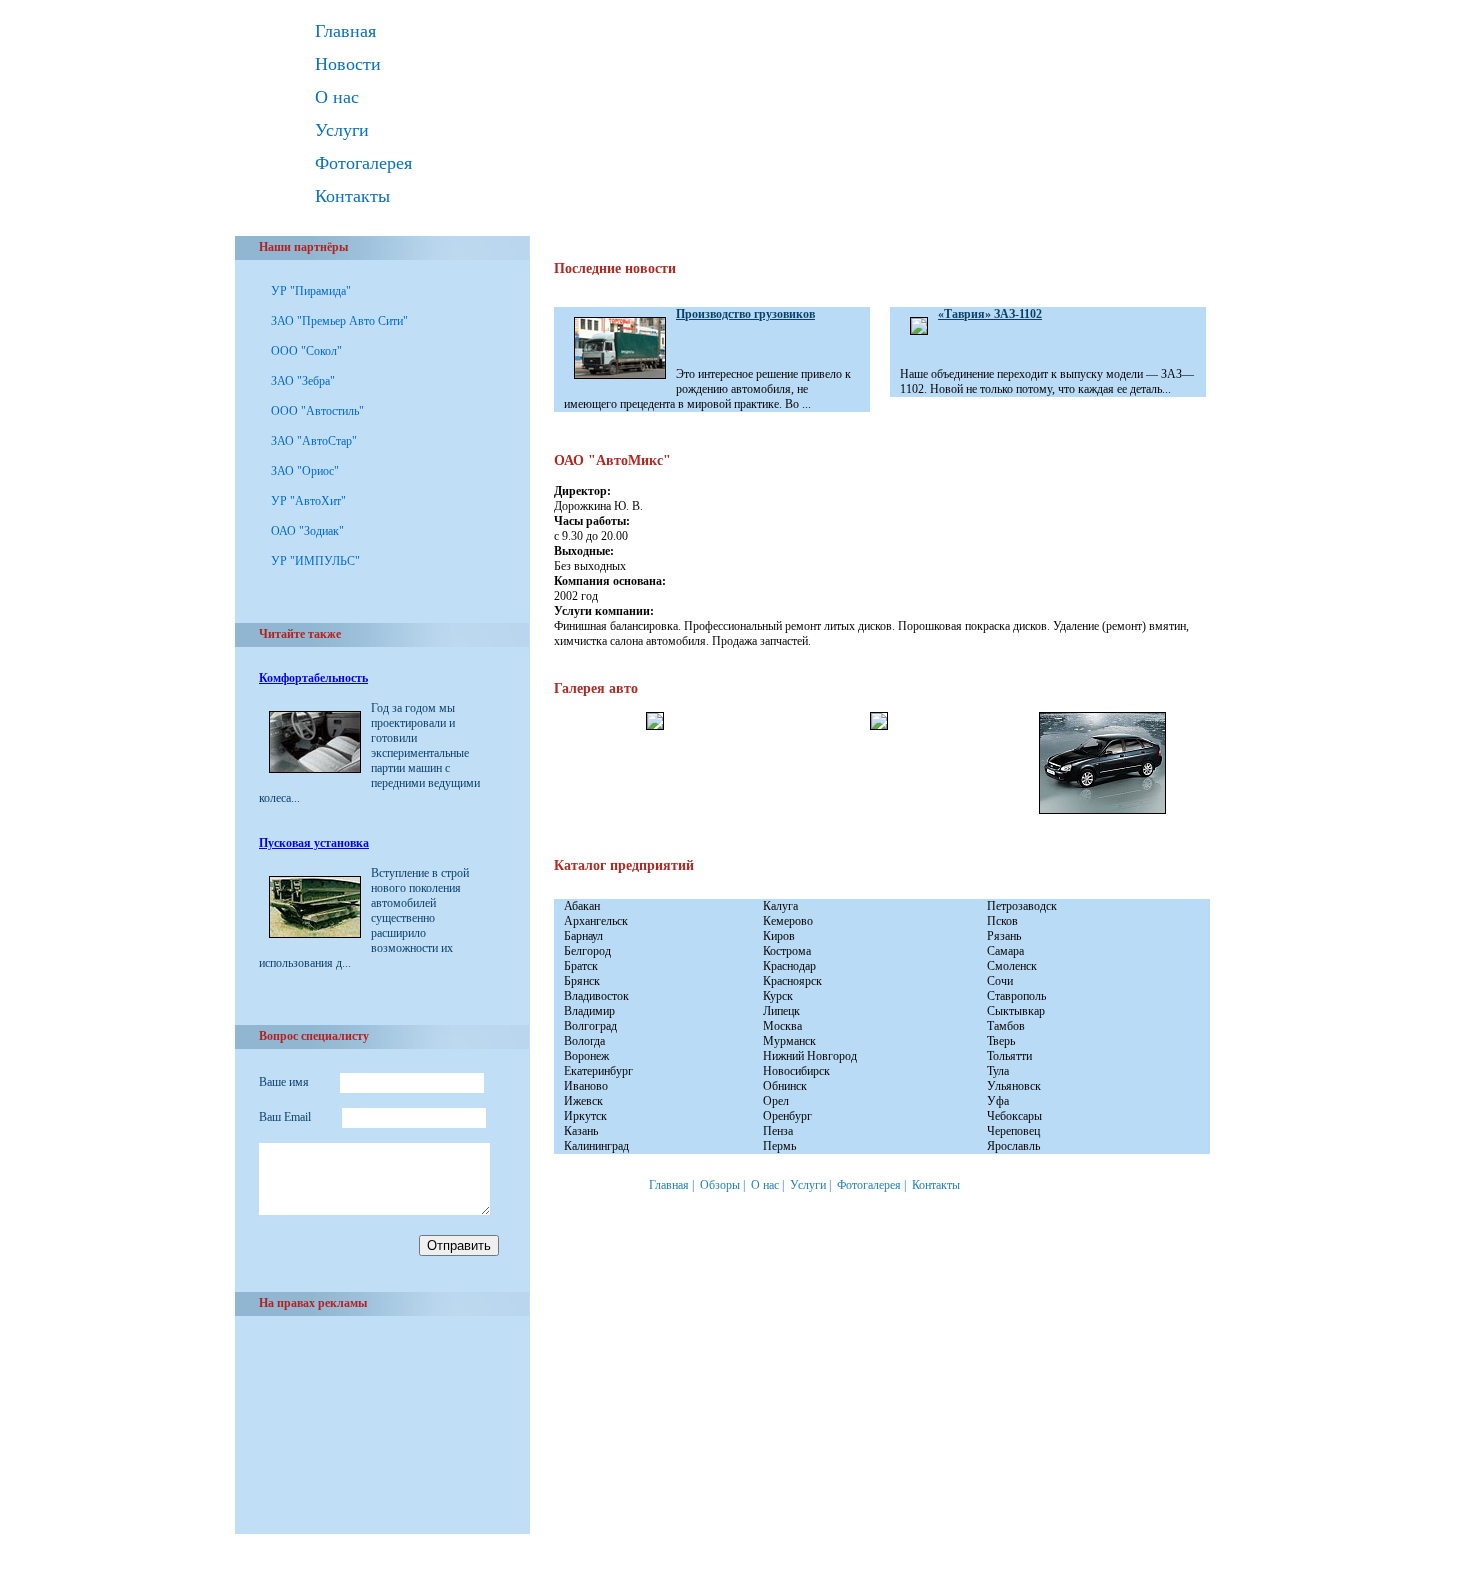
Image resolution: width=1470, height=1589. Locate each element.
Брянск (582, 981)
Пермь (779, 1146)
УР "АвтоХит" (308, 501)
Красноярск (792, 981)
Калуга (780, 906)
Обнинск (785, 1086)
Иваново (586, 1086)
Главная (345, 31)
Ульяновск (1014, 1086)
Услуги (342, 130)
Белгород (587, 951)
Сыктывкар (1016, 1011)
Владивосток (596, 996)
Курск (778, 996)
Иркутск (585, 1116)
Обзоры (720, 1185)
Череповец (1013, 1131)
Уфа (998, 1101)
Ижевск (583, 1101)
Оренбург (787, 1116)
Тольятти (1009, 1056)
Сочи (1000, 981)
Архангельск (596, 921)
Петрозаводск (1022, 906)
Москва (782, 1026)
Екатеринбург (598, 1071)
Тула (998, 1071)
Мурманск (789, 1041)
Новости (348, 64)
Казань (581, 1131)
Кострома (787, 951)
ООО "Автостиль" (317, 411)
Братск (581, 966)
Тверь (1001, 1041)
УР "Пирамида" (311, 291)
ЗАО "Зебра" (303, 381)
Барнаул (583, 936)
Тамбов (1006, 1026)
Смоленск (1012, 966)
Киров (779, 936)
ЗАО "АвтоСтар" (314, 441)
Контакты (352, 196)
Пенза (778, 1131)
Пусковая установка (314, 843)
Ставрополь (1016, 996)
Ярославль (1013, 1146)
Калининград (596, 1146)
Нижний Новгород (810, 1056)
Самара (1005, 951)
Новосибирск (796, 1071)
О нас (337, 97)
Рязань (1004, 936)
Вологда (584, 1041)
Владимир (589, 1011)
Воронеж (586, 1056)
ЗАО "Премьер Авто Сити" (339, 321)
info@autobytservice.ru (345, 1578)
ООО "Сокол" (306, 351)
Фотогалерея (363, 163)
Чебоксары (1014, 1116)
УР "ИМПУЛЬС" (315, 561)
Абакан (582, 906)
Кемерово (788, 921)
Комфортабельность (313, 678)
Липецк (781, 1011)
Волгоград (590, 1026)
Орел (776, 1101)
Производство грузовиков (745, 314)
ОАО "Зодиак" (307, 531)
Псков (1002, 921)
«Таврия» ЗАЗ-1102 (990, 314)
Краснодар (789, 966)
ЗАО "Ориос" (305, 471)
